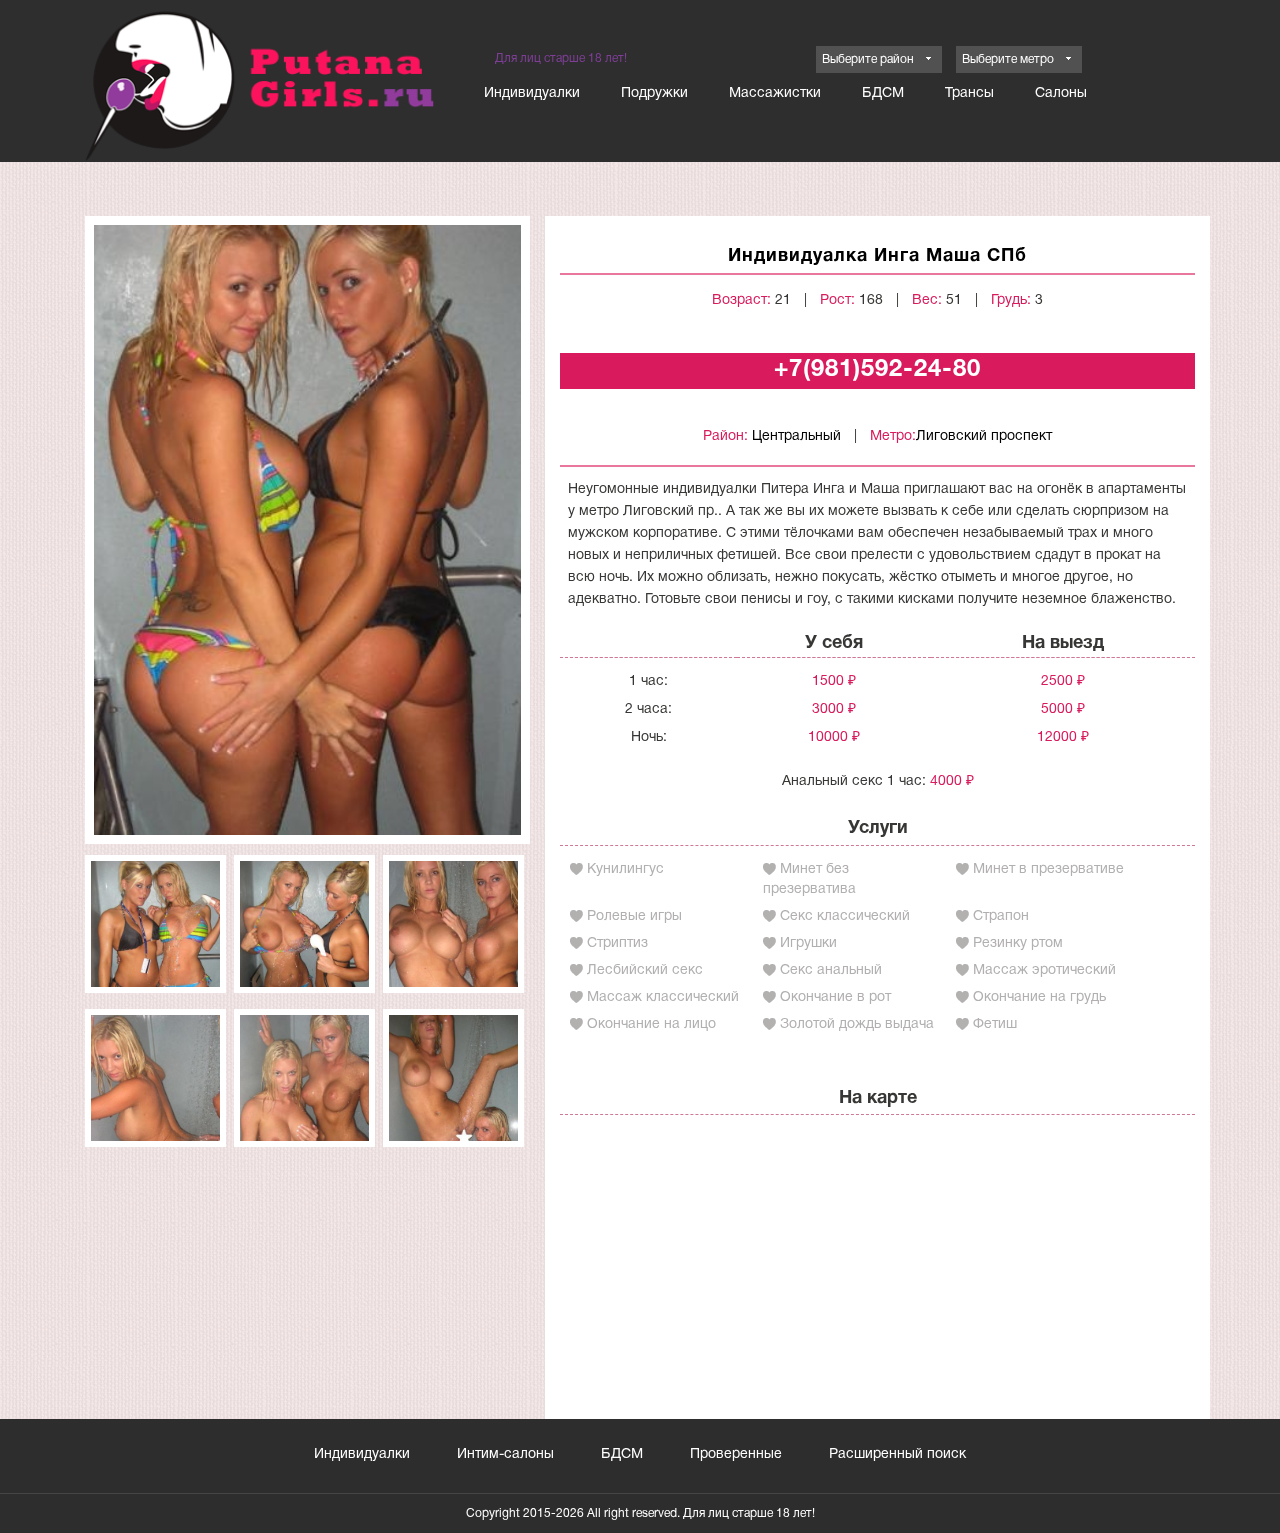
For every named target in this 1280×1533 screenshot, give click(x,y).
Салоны (1061, 93)
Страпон (1001, 916)
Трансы (969, 93)
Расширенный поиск (897, 1454)
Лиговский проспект (984, 436)
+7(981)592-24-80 (877, 370)
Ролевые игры (634, 916)
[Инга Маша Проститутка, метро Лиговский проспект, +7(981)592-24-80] (307, 529)
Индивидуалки (532, 93)
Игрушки (808, 943)
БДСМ (883, 93)
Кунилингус (625, 869)
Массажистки (775, 93)
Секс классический (845, 916)
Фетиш (995, 1024)
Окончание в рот (835, 997)
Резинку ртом (1018, 943)
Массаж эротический (1044, 970)
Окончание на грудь (1039, 997)
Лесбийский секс (645, 970)
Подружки (654, 93)
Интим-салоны (505, 1454)
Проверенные (736, 1454)
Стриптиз (617, 943)
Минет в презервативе (1048, 869)
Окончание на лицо (651, 1024)
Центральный (796, 436)
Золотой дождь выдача (857, 1024)
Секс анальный (831, 970)
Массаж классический (663, 997)
